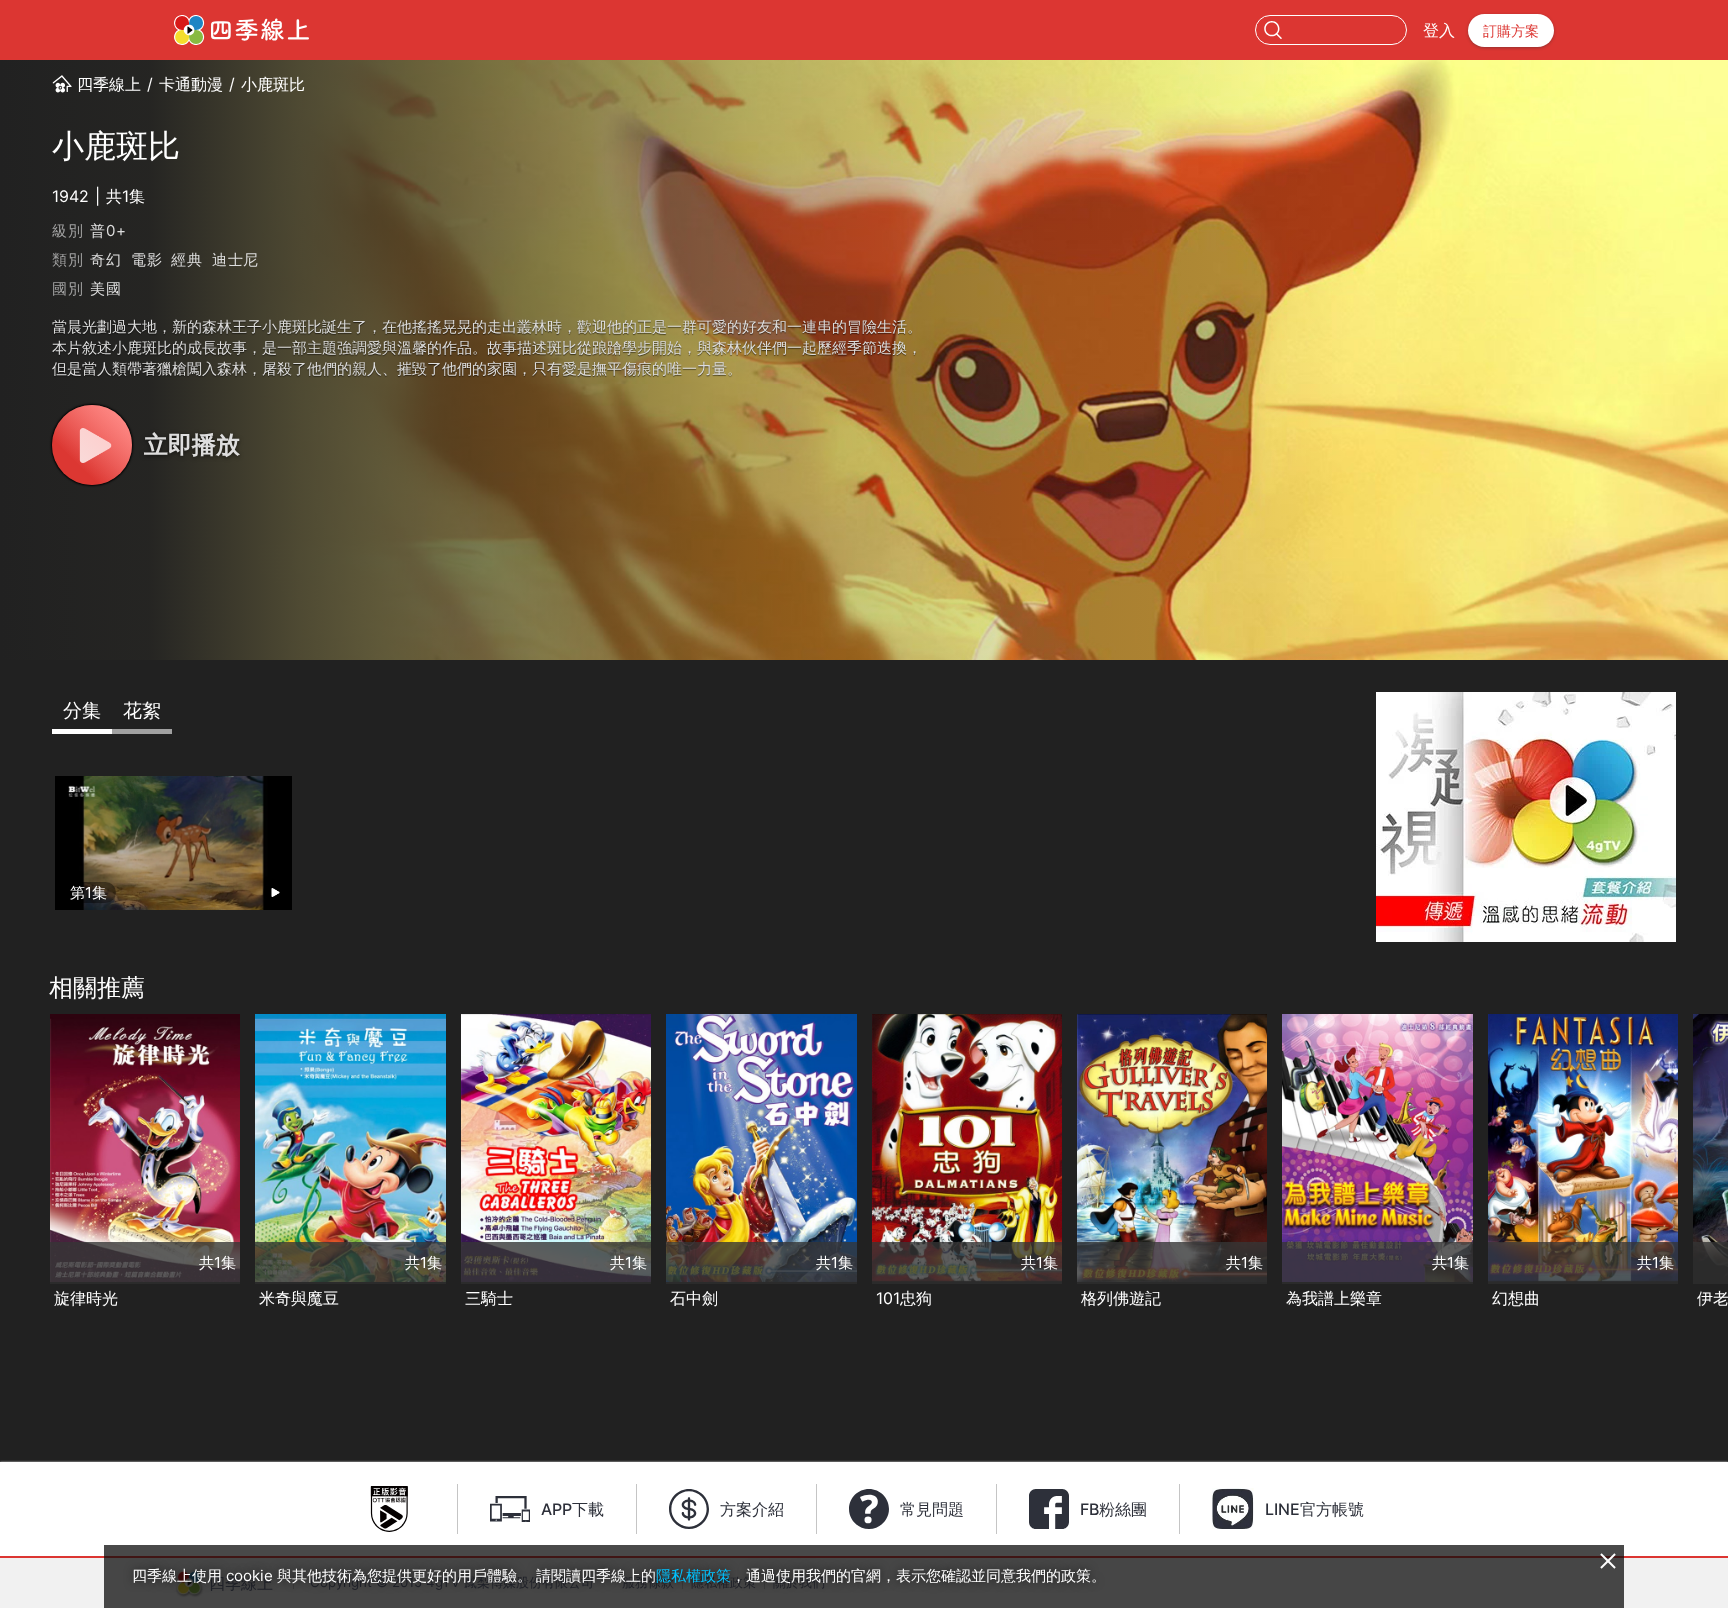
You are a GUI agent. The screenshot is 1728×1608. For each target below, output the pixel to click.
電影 (147, 259)
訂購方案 (1511, 30)
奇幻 (106, 259)
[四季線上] (241, 30)
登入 (1439, 30)
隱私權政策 (693, 1575)
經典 (187, 259)
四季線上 (109, 84)
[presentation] (21, 1163)
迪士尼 (235, 259)
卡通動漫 (191, 84)
